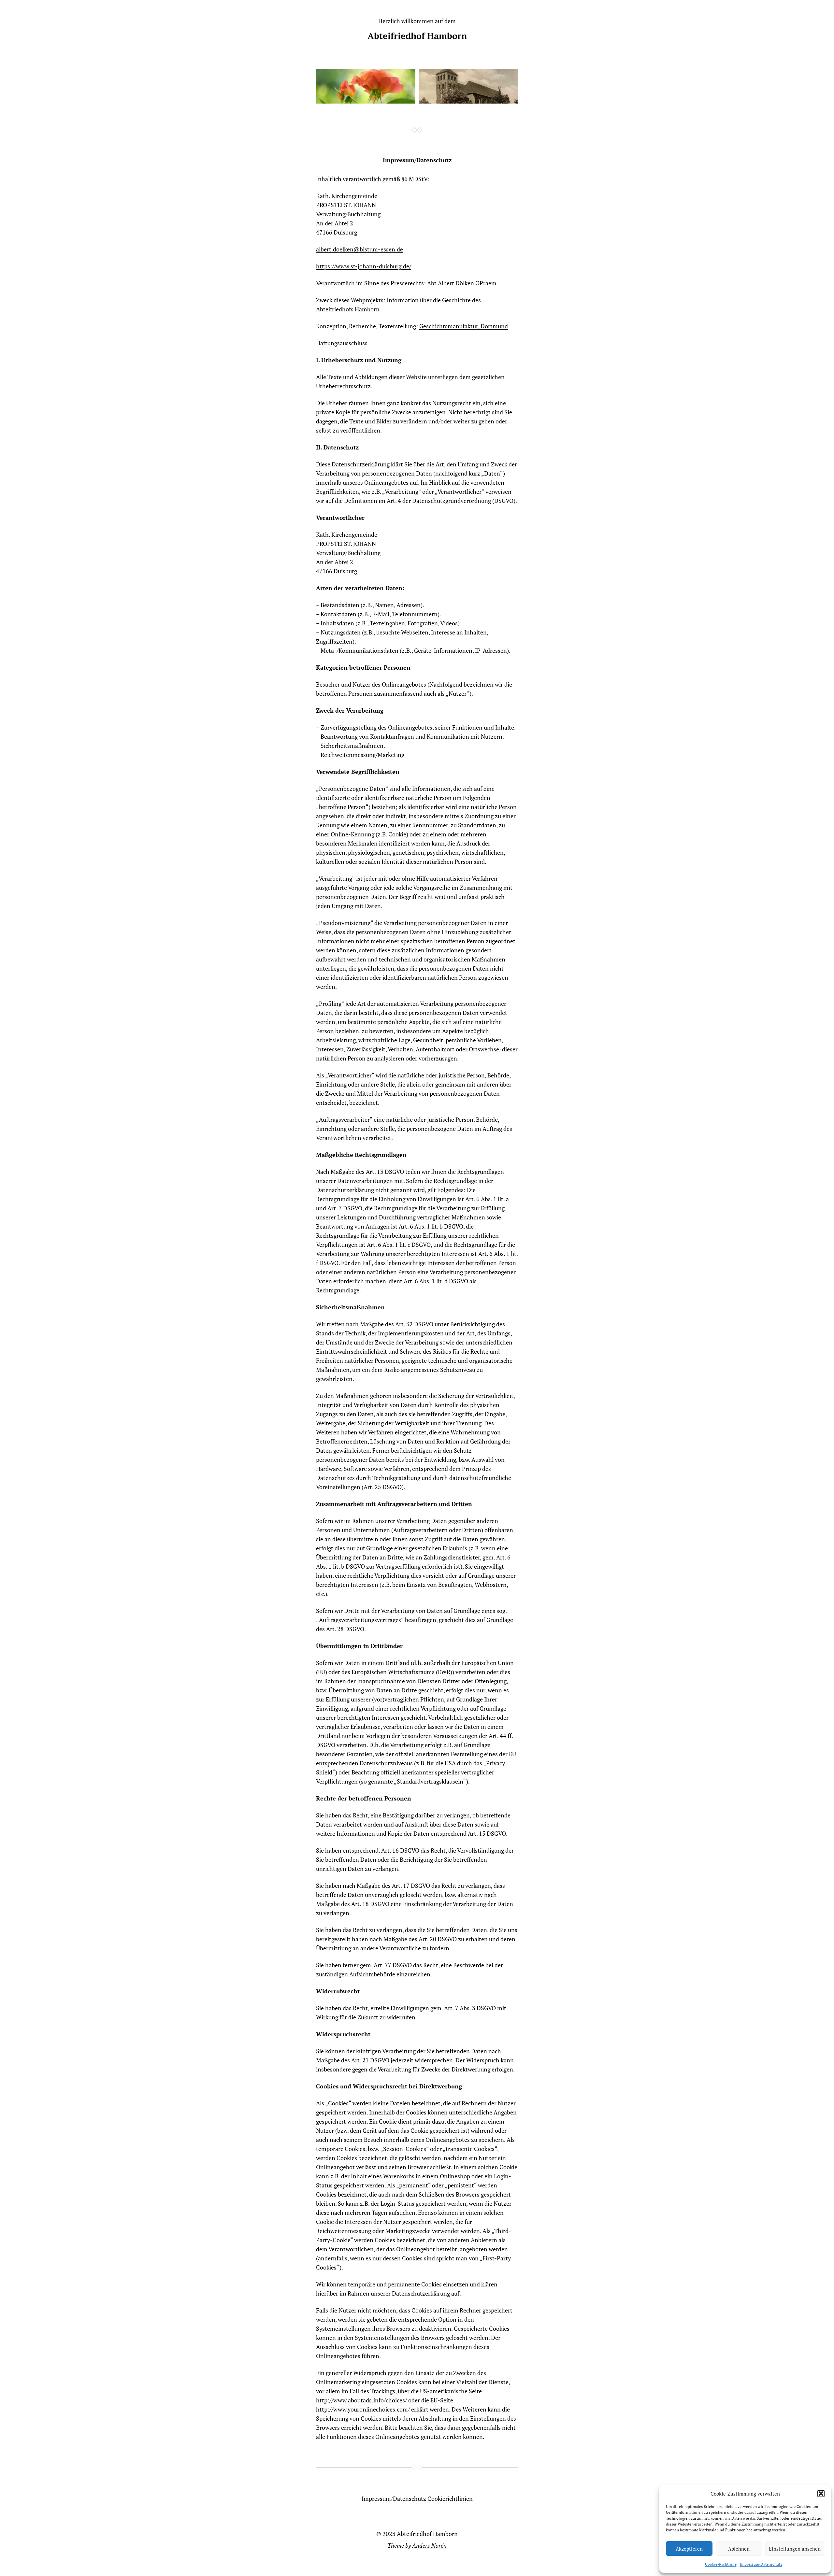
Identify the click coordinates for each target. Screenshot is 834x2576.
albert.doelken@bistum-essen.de (359, 249)
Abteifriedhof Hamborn (417, 36)
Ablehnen (739, 2549)
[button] (821, 2494)
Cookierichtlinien (450, 2498)
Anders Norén (429, 2545)
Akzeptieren (689, 2549)
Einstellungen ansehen (795, 2549)
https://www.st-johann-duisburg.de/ (364, 266)
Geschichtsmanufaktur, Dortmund (464, 326)
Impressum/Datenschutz (761, 2564)
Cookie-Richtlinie (721, 2564)
